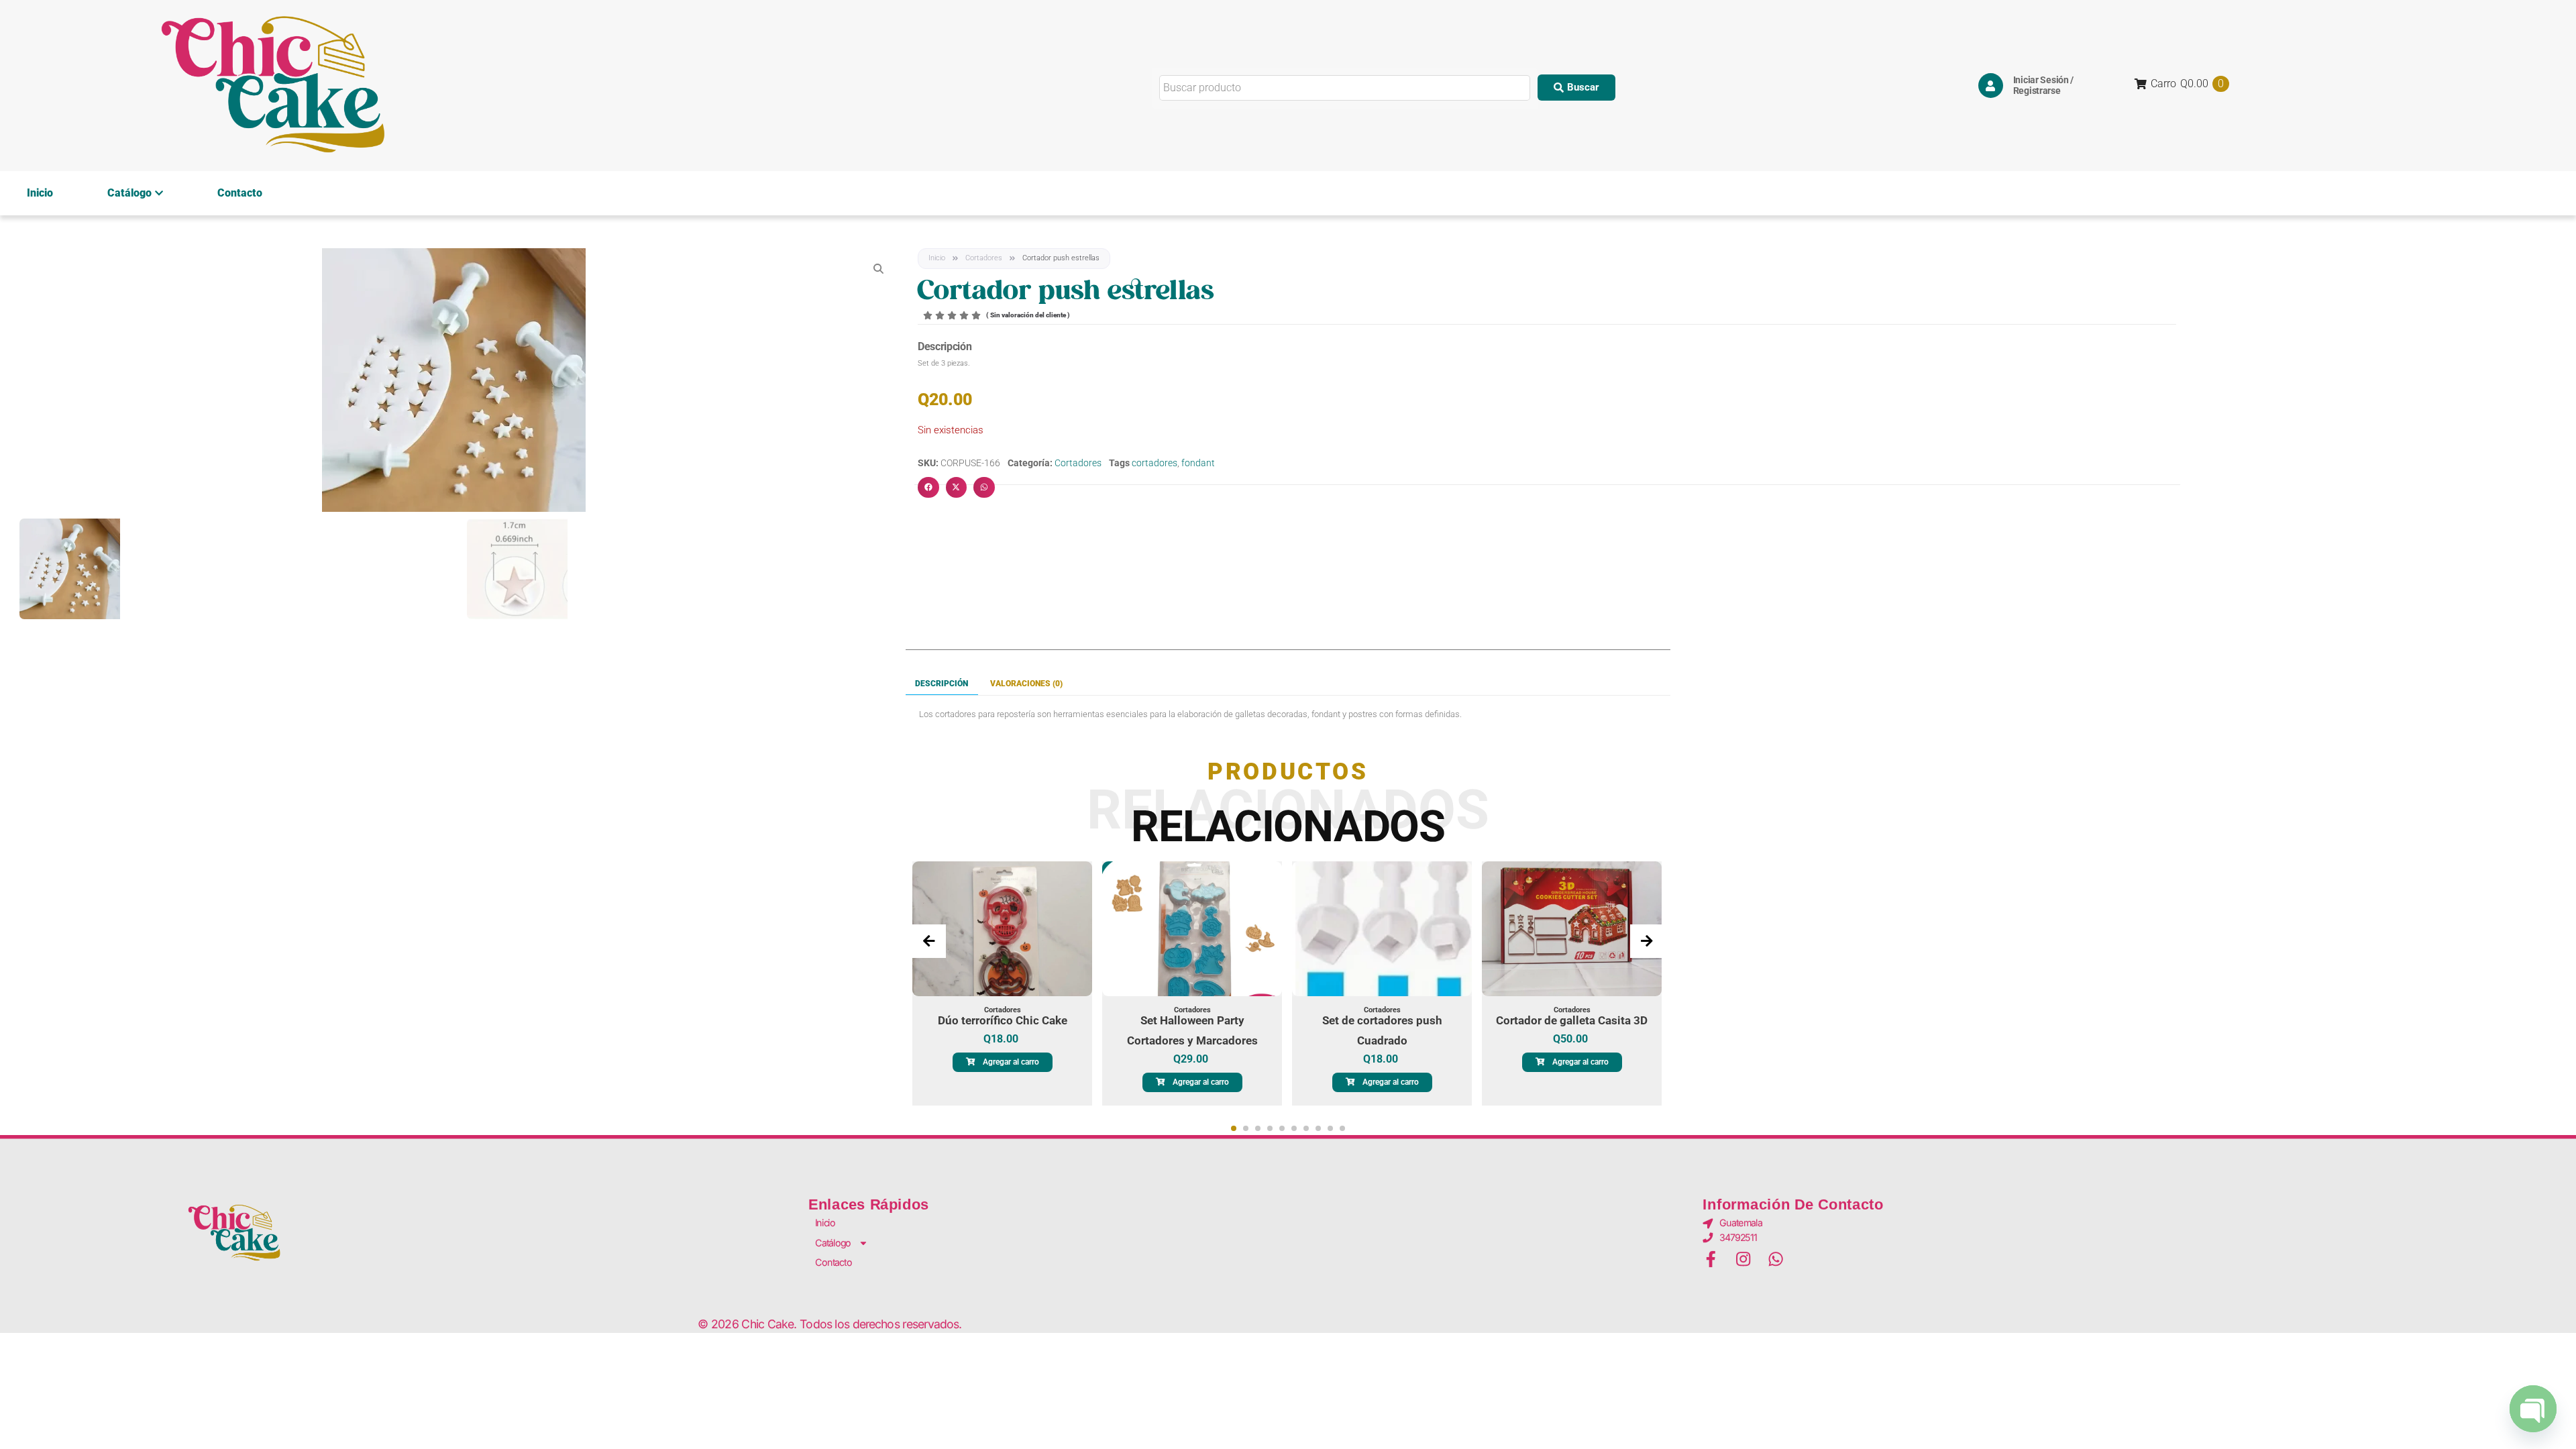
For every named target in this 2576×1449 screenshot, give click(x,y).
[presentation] (929, 941)
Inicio (40, 193)
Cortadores (984, 258)
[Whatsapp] (1776, 1259)
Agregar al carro (1011, 1062)
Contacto (240, 193)
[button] (1576, 88)
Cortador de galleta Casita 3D (1572, 1020)
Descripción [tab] (942, 684)
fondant (1198, 463)
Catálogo (129, 193)
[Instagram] (1743, 1259)
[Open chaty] (2533, 1410)
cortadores (1155, 463)
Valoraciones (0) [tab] (1026, 684)
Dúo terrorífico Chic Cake (1003, 1020)
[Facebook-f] (1711, 1259)
